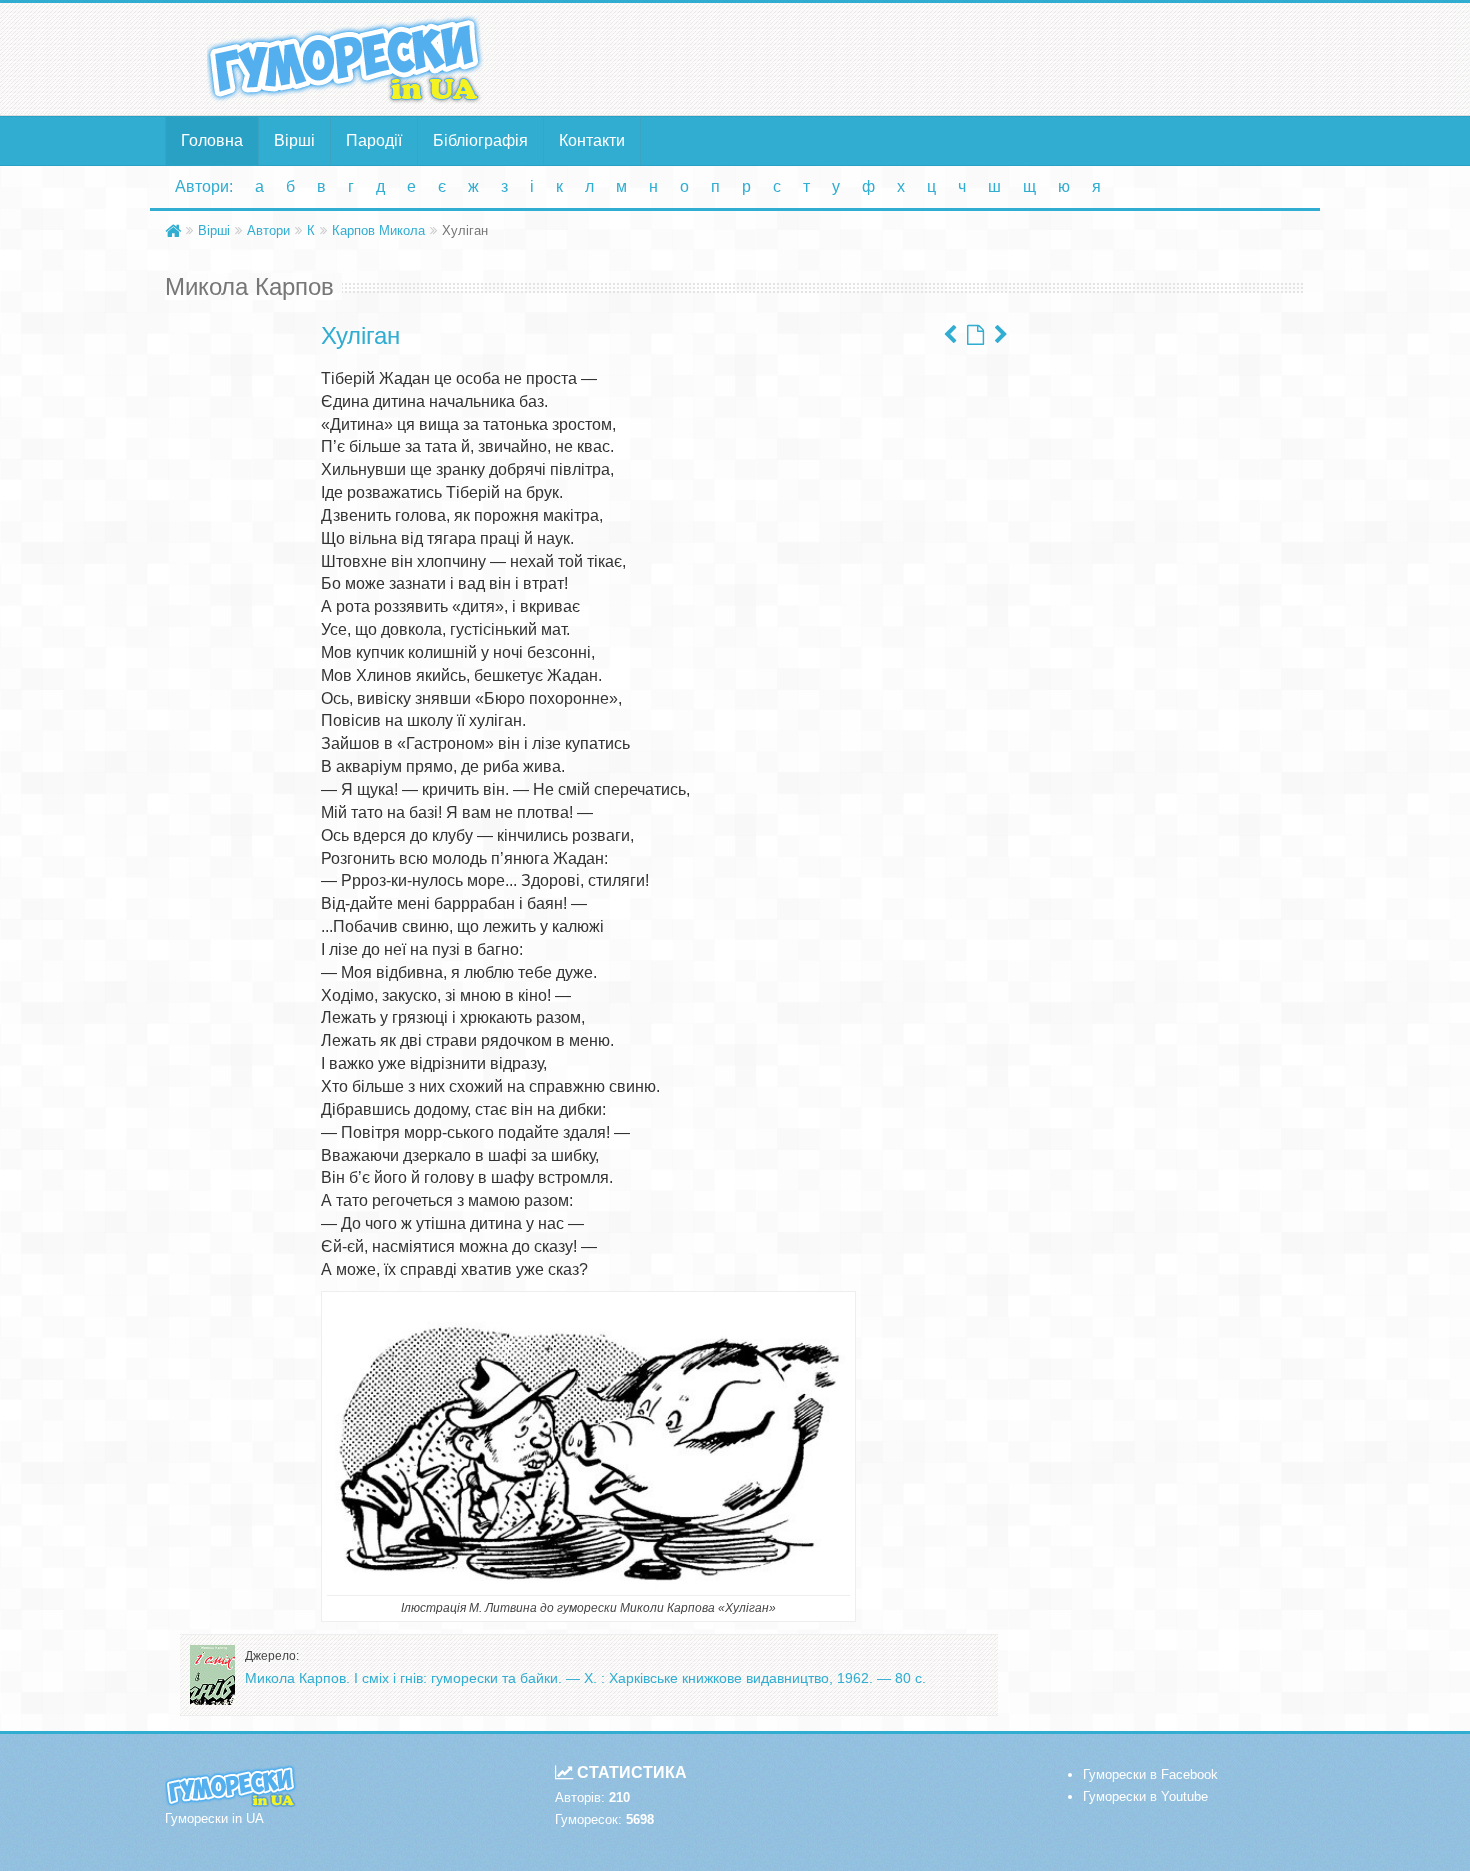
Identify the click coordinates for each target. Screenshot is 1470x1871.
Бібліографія (480, 140)
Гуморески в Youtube (1145, 1796)
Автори (268, 230)
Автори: (204, 186)
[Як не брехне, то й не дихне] (1001, 335)
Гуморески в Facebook (1150, 1774)
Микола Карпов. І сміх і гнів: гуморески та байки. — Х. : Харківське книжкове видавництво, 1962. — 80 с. (585, 1678)
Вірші (294, 140)
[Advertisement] (930, 58)
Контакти (592, 140)
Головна (212, 140)
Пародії (374, 140)
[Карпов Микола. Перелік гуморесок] (975, 335)
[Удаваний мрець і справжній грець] (950, 335)
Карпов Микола (378, 230)
